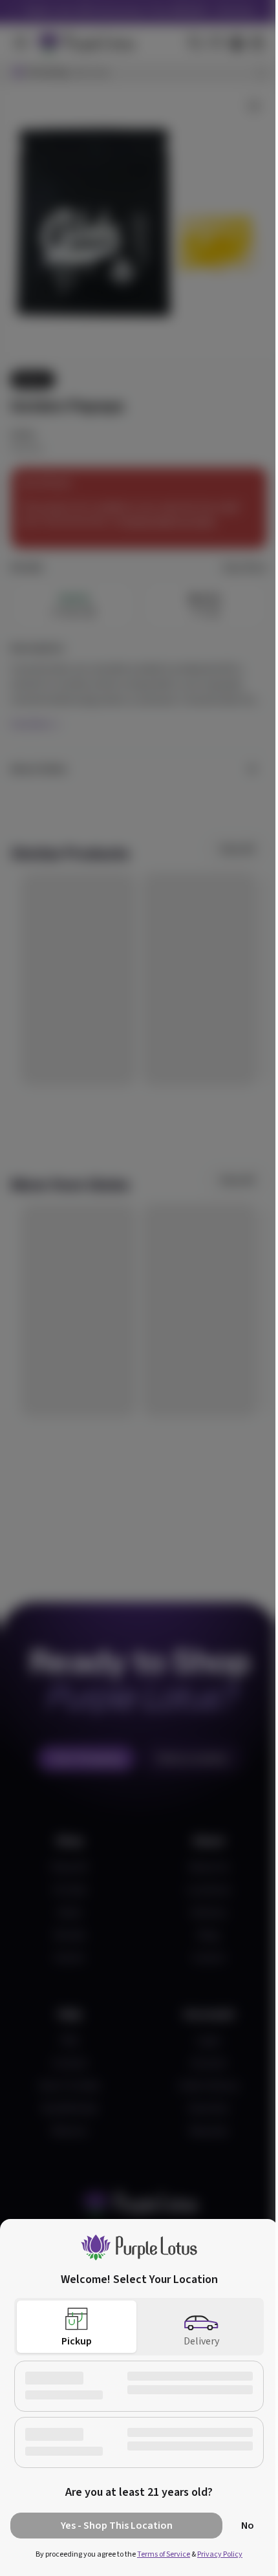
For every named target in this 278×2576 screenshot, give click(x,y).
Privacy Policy (220, 2554)
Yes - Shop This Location (117, 2526)
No (248, 2526)
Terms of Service (164, 2554)
